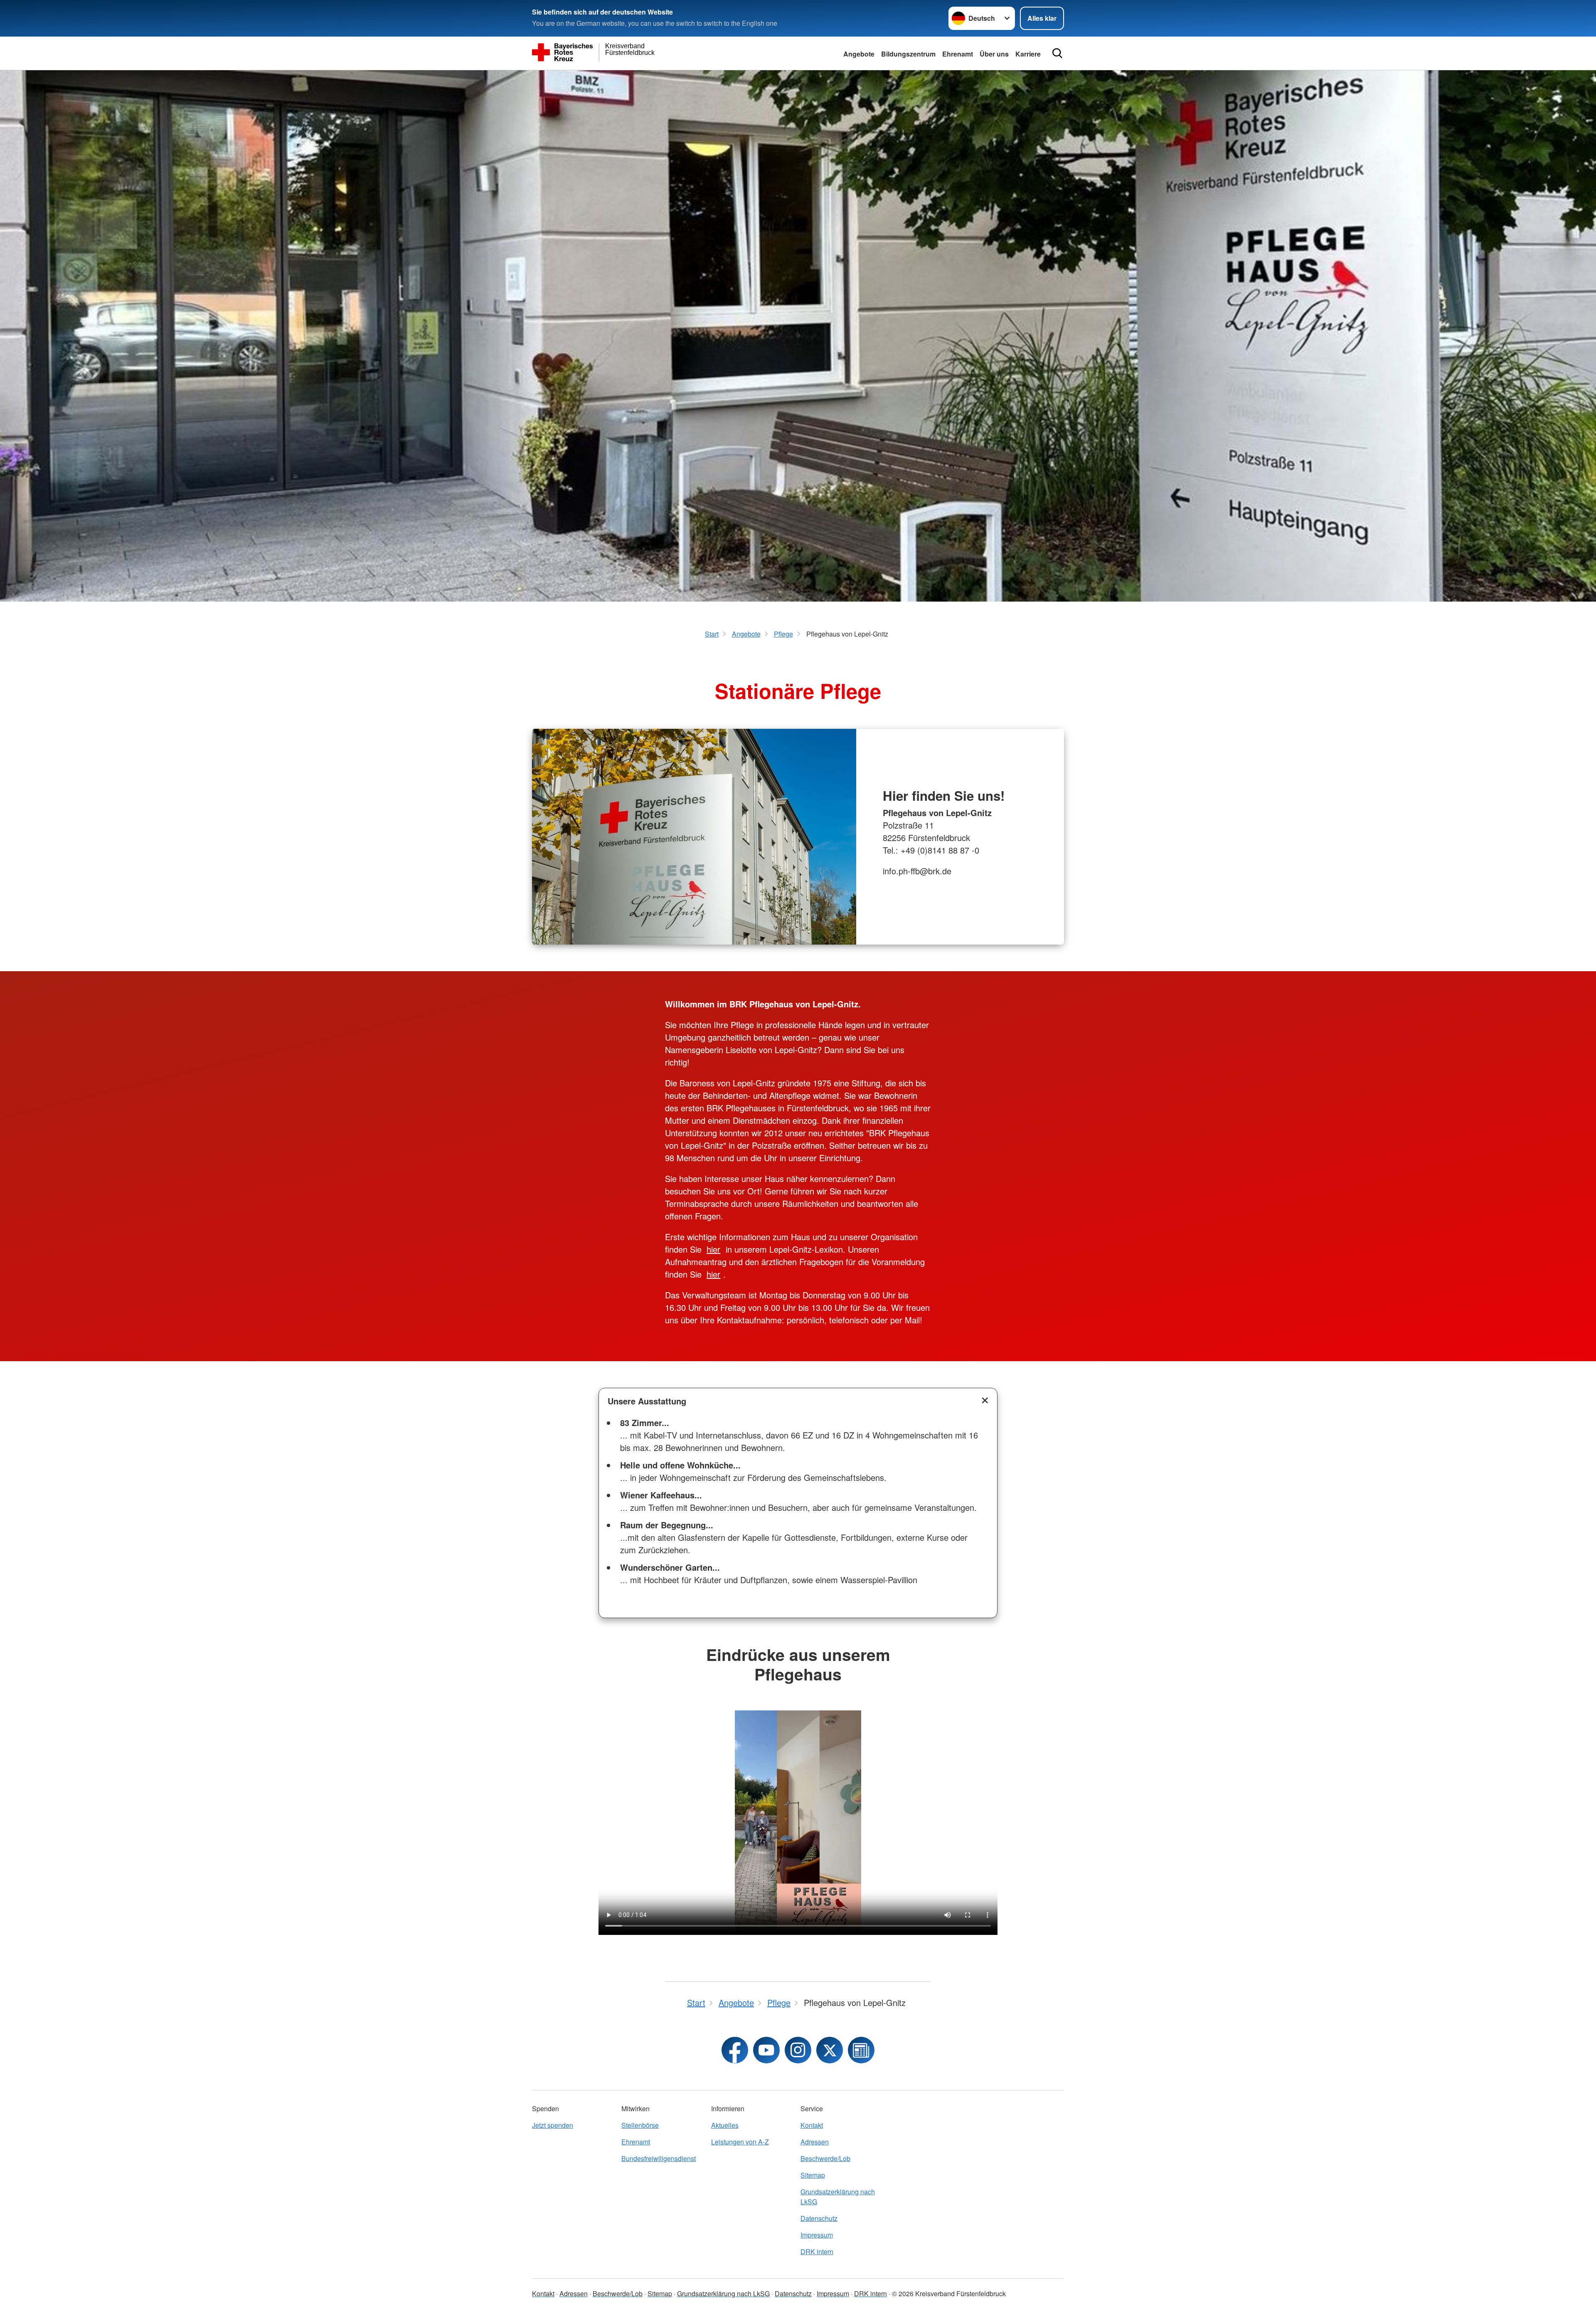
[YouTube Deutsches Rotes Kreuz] (766, 2050)
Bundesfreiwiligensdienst (659, 2158)
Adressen (815, 2142)
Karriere (1028, 54)
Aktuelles (725, 2125)
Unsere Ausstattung (647, 1401)
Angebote (859, 54)
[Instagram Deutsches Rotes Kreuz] (798, 2050)
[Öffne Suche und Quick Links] (1057, 53)
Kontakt (812, 2125)
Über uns (994, 54)
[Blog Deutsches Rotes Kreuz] (861, 2050)
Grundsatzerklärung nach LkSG (838, 2197)
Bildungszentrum (908, 54)
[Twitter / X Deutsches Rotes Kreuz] (830, 2050)
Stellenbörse (640, 2125)
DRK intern (817, 2252)
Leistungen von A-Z (740, 2142)
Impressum (817, 2235)
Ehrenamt (958, 54)
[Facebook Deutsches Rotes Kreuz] (735, 2050)
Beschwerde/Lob (825, 2158)
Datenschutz (819, 2218)
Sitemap (813, 2175)
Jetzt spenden (553, 2125)
